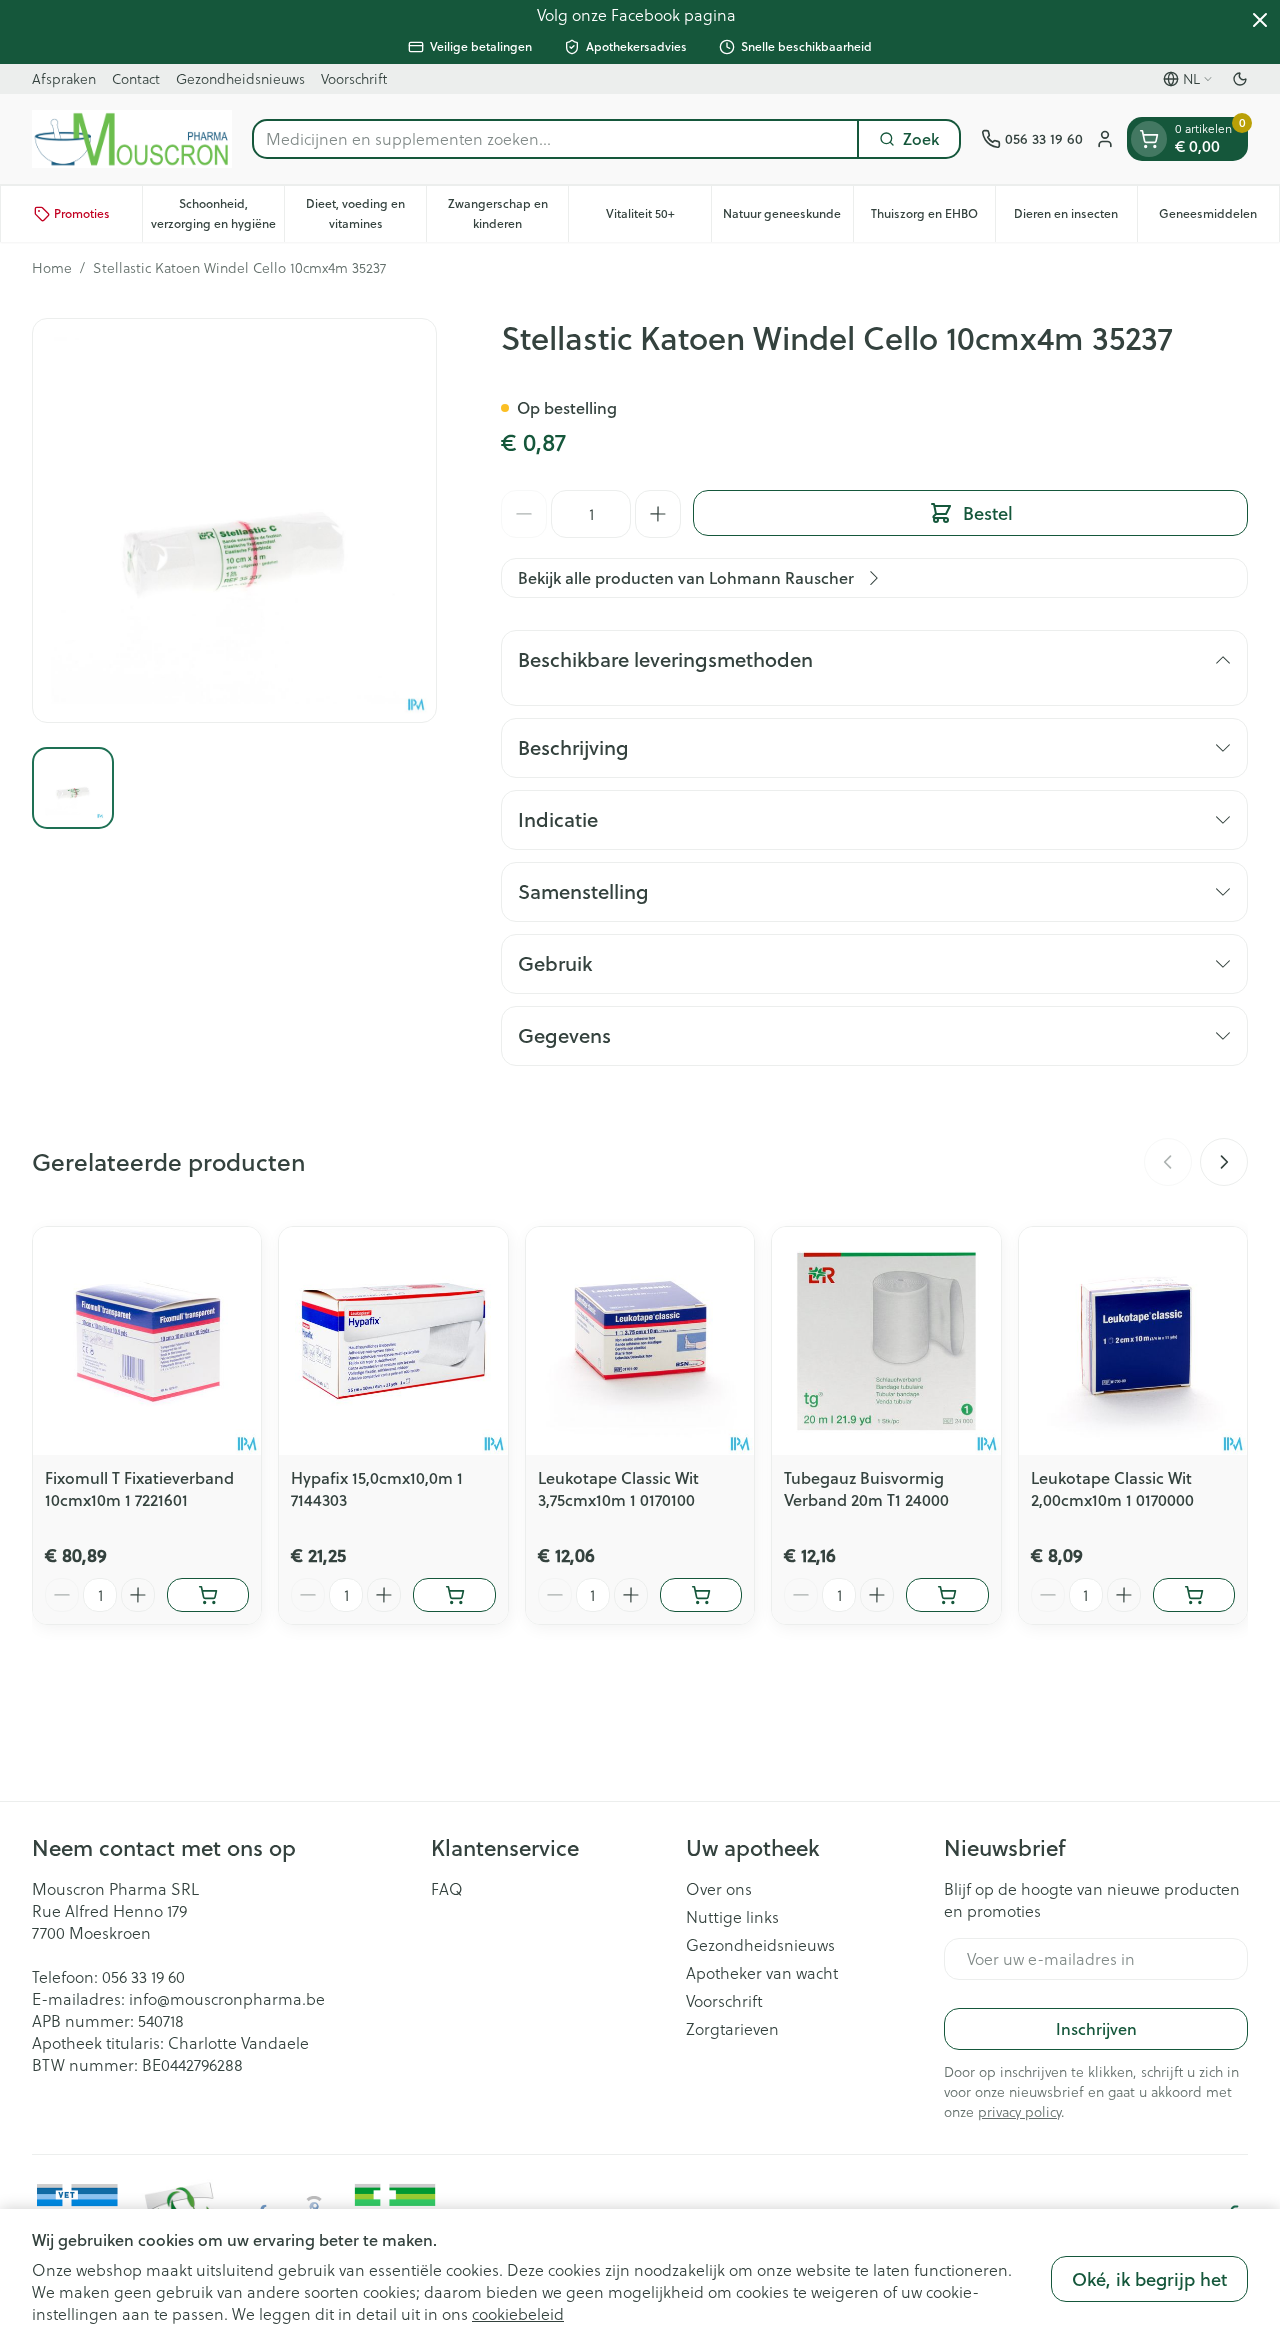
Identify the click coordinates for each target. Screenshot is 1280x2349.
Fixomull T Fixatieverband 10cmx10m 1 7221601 (139, 1488)
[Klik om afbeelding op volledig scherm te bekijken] (234, 520)
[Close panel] (1260, 20)
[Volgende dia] (1224, 1162)
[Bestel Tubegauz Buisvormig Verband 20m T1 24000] (947, 1595)
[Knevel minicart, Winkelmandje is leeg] (1149, 139)
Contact (136, 78)
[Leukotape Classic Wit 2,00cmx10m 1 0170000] (1133, 1341)
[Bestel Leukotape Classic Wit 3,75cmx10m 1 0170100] (701, 1595)
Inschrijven (1096, 2028)
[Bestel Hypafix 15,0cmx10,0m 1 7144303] (454, 1595)
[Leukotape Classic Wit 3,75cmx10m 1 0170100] (640, 1341)
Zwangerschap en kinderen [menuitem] (508, 213)
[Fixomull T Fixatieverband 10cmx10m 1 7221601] (147, 1341)
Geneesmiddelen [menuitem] (1219, 218)
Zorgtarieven (732, 2029)
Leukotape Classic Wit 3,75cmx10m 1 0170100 (618, 1488)
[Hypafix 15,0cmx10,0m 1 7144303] (393, 1341)
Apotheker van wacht (762, 1973)
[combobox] (555, 139)
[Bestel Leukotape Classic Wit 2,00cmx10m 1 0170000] (1194, 1595)
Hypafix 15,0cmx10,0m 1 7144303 (377, 1488)
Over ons (719, 1889)
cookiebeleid (518, 2313)
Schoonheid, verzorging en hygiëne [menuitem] (217, 213)
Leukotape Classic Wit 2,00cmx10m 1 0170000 (1112, 1488)
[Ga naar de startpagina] (132, 139)
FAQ (447, 1889)
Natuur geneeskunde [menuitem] (788, 218)
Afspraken (64, 78)
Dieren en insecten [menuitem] (1075, 218)
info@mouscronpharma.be (227, 1998)
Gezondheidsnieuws (240, 78)
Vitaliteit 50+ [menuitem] (658, 218)
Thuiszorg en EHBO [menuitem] (933, 218)
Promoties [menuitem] (82, 213)
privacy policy (1019, 2111)
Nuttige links (732, 1917)
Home (52, 268)
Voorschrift (354, 78)
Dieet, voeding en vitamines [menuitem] (366, 213)
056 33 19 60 (143, 1976)
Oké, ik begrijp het (1149, 2279)
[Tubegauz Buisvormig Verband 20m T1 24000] (886, 1341)
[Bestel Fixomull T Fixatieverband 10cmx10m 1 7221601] (208, 1595)
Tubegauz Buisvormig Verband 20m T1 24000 (866, 1488)
